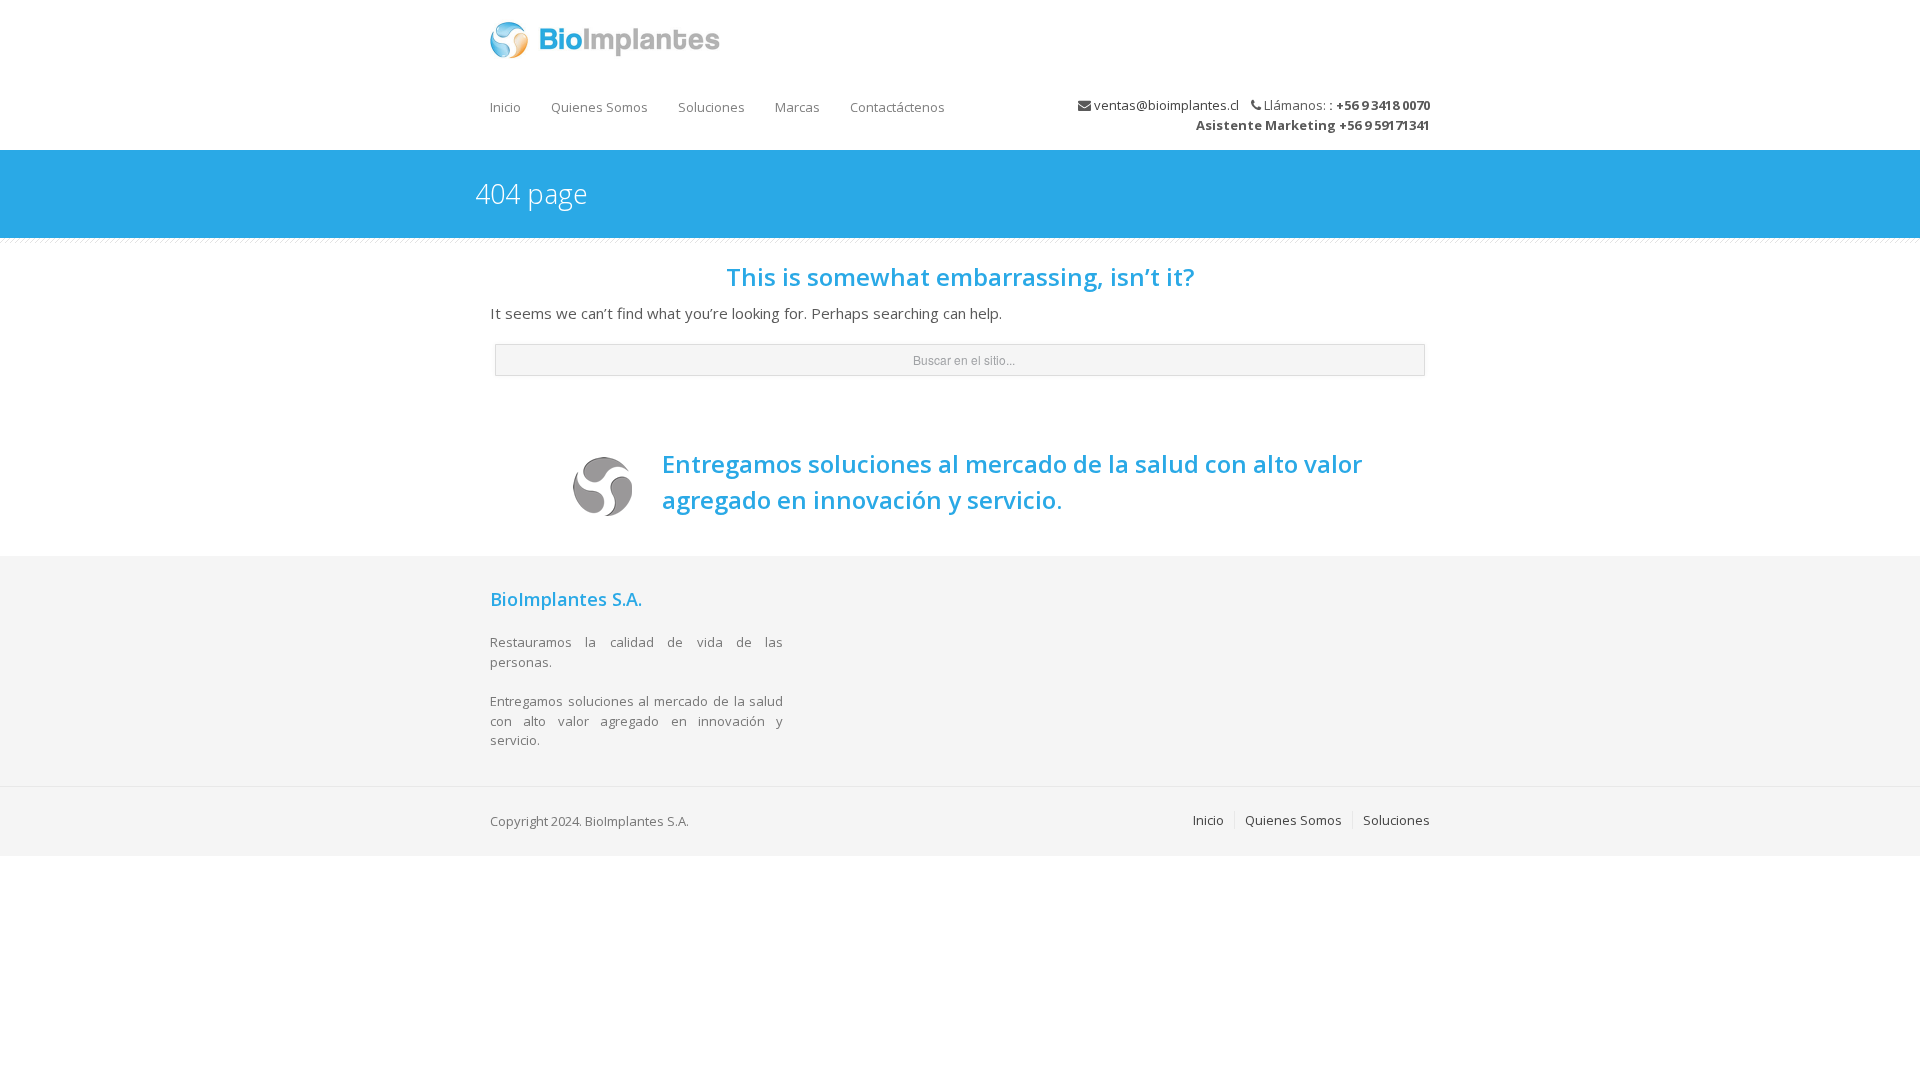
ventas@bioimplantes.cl (1166, 105)
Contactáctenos (897, 107)
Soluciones (711, 107)
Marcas (797, 107)
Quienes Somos (599, 107)
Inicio (505, 107)
